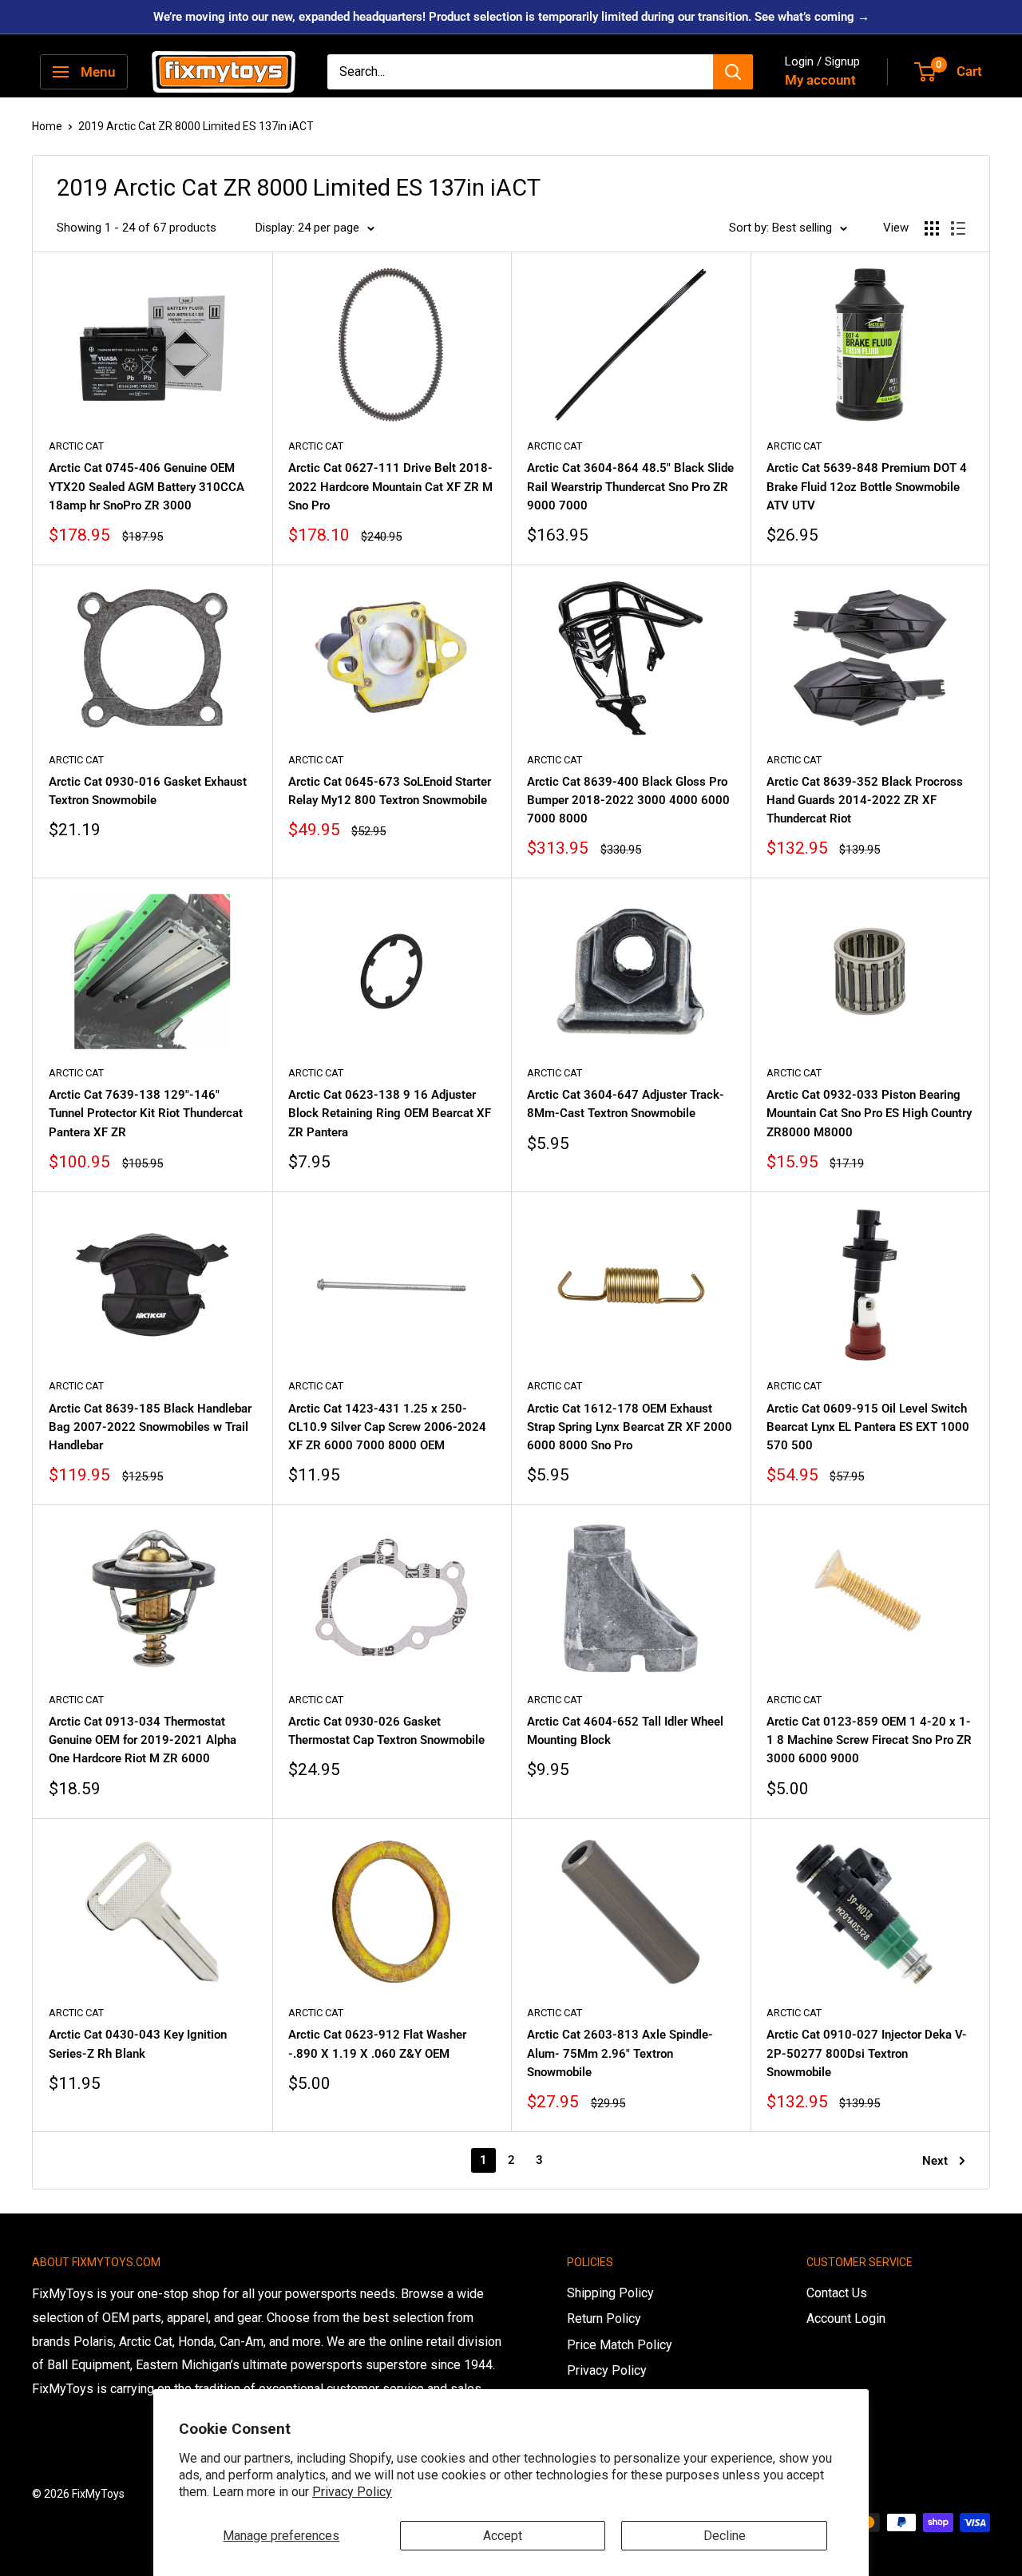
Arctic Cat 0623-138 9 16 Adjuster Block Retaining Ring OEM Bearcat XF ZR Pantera (390, 1114)
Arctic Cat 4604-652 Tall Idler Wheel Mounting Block (625, 1731)
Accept (503, 2536)
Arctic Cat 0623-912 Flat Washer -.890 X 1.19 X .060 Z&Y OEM (377, 2044)
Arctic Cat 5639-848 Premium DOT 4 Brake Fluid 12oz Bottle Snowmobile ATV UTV (867, 487)
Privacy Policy (352, 2492)
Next (935, 2161)
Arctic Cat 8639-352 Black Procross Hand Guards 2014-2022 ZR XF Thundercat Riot (865, 801)
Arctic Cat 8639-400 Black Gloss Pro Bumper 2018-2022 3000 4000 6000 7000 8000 (628, 801)
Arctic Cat (76, 446)
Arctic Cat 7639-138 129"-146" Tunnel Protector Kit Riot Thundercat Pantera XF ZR (146, 1114)
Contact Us (837, 2293)
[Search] (733, 72)
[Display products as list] (958, 228)
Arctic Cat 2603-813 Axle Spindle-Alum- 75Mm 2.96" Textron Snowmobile (620, 2053)
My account (820, 80)
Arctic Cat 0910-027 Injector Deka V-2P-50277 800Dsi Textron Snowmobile (867, 2053)
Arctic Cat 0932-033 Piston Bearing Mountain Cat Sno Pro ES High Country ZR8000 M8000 (869, 1114)
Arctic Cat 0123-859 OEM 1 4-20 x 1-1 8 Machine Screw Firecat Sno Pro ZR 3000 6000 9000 (869, 1740)
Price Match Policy (620, 2345)
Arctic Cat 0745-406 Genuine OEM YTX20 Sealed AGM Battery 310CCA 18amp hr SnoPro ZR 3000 (147, 487)
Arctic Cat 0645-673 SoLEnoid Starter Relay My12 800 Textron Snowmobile (390, 791)
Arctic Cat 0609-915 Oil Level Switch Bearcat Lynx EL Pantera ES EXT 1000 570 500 (868, 1427)
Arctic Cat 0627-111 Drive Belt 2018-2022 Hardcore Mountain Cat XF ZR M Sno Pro (390, 487)
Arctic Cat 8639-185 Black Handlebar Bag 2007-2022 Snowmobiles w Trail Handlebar (150, 1427)
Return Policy (604, 2318)
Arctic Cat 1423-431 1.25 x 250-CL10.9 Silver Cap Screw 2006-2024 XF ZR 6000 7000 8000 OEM (387, 1427)
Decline (725, 2536)
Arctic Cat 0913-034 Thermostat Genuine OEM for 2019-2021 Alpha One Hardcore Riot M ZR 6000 (143, 1740)
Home (47, 126)
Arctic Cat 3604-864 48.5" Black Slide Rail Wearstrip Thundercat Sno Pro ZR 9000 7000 (630, 487)
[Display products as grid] (932, 228)
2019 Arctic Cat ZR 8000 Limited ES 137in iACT (196, 126)
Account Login (846, 2318)
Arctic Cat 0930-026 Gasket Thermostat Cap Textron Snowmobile (386, 1731)
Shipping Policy (610, 2293)
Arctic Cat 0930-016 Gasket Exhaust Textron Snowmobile (148, 791)
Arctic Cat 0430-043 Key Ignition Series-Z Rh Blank (138, 2044)
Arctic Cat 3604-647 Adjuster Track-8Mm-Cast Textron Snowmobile (626, 1104)
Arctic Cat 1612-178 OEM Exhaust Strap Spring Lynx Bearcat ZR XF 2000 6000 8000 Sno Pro (630, 1427)
